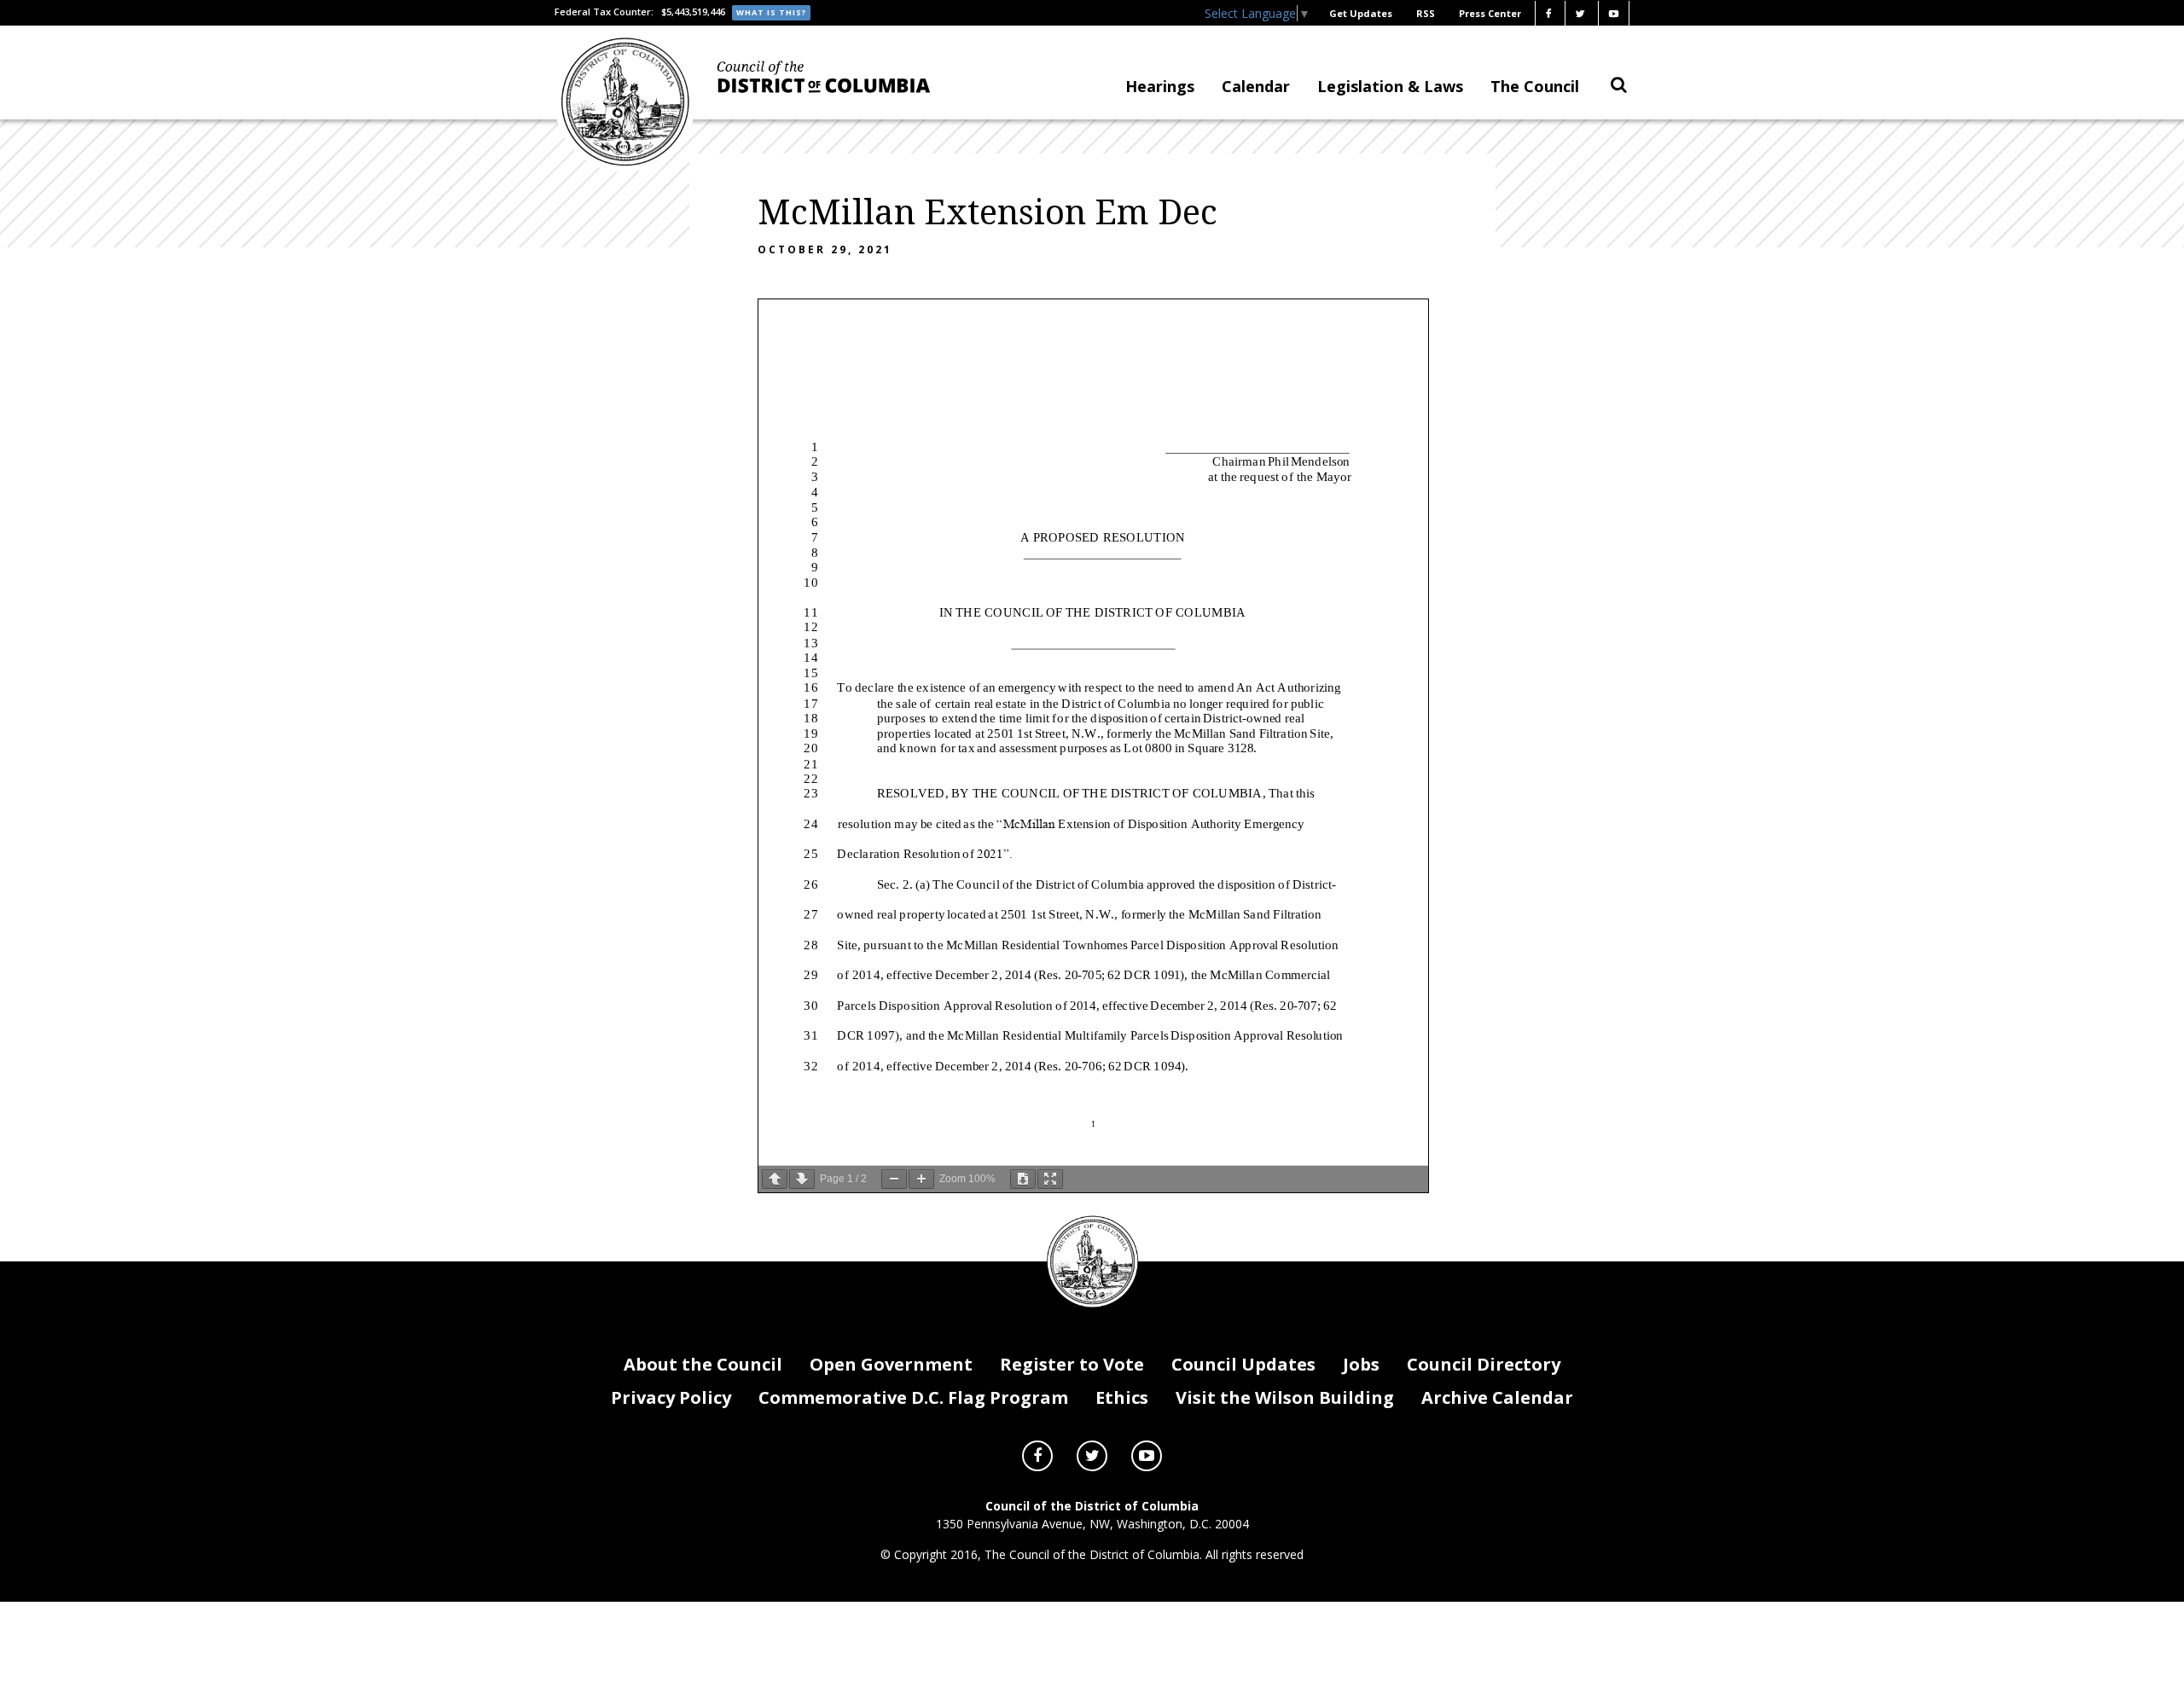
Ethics (1122, 1397)
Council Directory (1484, 1364)
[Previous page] (775, 1179)
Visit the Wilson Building (1285, 1397)
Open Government (891, 1364)
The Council (1535, 86)
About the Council (703, 1364)
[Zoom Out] (894, 1179)
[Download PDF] (1023, 1179)
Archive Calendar (1497, 1397)
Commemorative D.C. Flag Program (913, 1397)
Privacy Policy (671, 1397)
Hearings (1160, 86)
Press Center (1490, 13)
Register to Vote (1072, 1364)
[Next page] (802, 1179)
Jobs (1361, 1364)
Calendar (1256, 86)
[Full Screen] (1050, 1179)
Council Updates (1243, 1364)
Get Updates (1361, 13)
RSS (1426, 13)
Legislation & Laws (1390, 86)
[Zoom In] (921, 1179)
